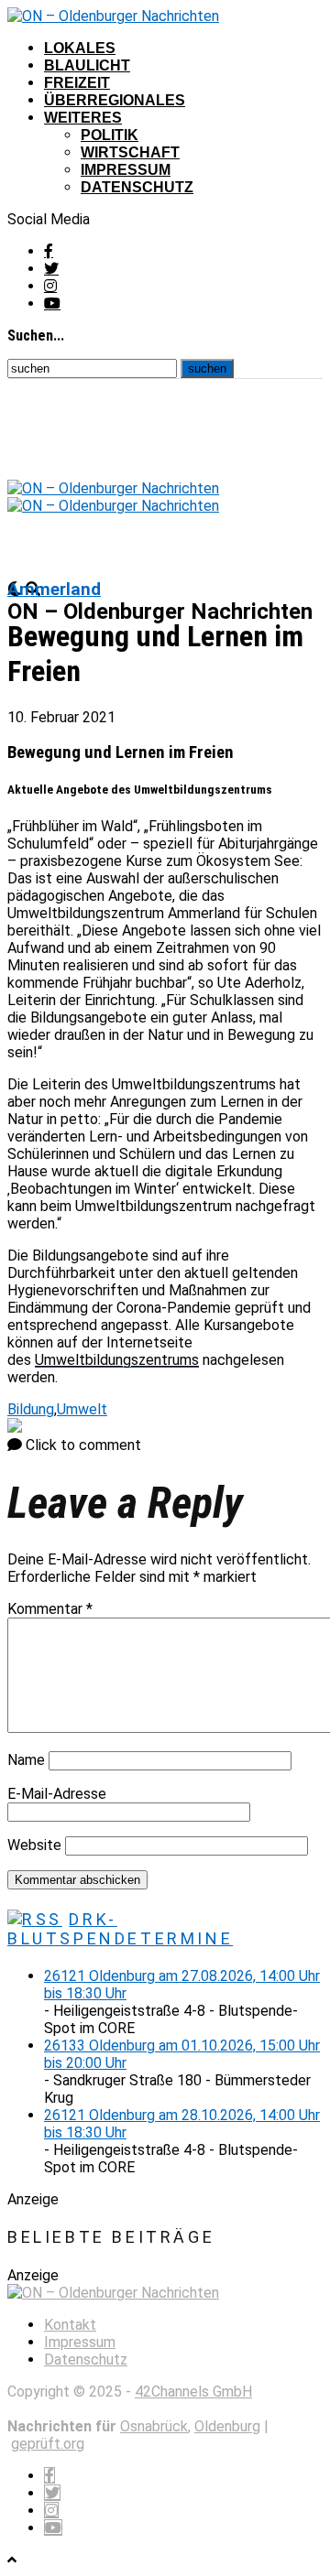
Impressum (126, 170)
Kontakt (70, 2325)
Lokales (80, 48)
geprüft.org (48, 2444)
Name (26, 1760)
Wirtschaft (130, 152)
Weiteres (83, 118)
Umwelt (82, 1409)
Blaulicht (87, 65)
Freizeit (77, 83)
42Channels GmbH (193, 2392)
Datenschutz (137, 187)
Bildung (31, 1409)
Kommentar (50, 1609)
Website (34, 1845)
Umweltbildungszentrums (117, 1360)
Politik (110, 135)
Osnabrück (154, 2426)
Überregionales (115, 100)
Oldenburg (227, 2426)
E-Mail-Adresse (57, 1794)
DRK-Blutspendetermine (120, 1929)
